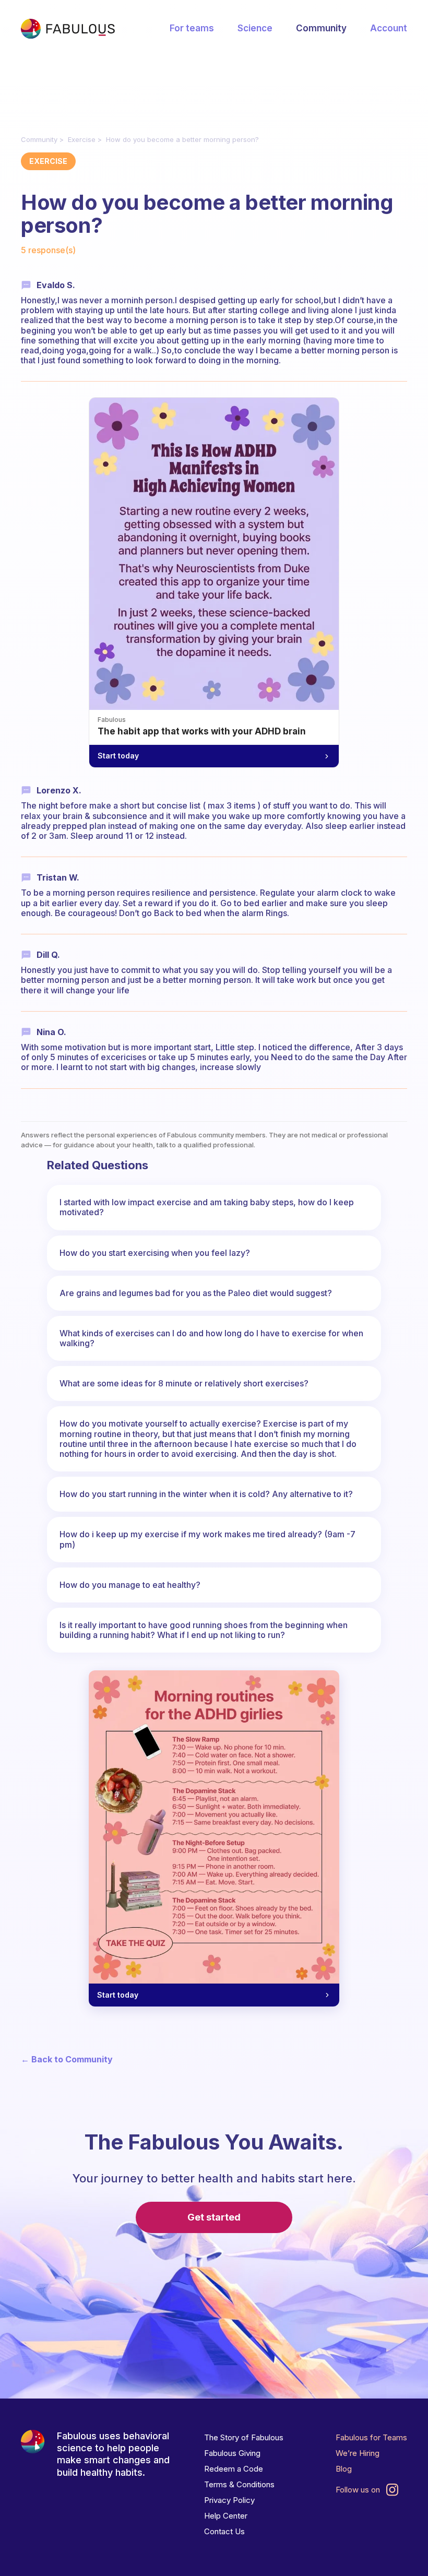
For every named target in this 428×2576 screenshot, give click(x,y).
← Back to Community (67, 2059)
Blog (344, 2469)
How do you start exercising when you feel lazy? (155, 1253)
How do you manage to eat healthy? (130, 1585)
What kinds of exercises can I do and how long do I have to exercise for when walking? (211, 1338)
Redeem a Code (234, 2469)
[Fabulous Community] (68, 29)
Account (389, 28)
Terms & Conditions (239, 2484)
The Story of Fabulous (244, 2437)
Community (321, 28)
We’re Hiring (358, 2453)
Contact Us (224, 2531)
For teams (192, 28)
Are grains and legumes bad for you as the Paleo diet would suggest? (196, 1293)
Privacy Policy (229, 2500)
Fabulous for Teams (371, 2437)
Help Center (226, 2516)
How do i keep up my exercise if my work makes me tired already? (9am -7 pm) (207, 1539)
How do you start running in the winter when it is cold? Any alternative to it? (206, 1494)
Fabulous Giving (232, 2453)
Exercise (82, 139)
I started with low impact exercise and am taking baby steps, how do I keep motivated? (207, 1207)
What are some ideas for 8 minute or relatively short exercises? (184, 1383)
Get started (214, 2217)
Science (255, 28)
